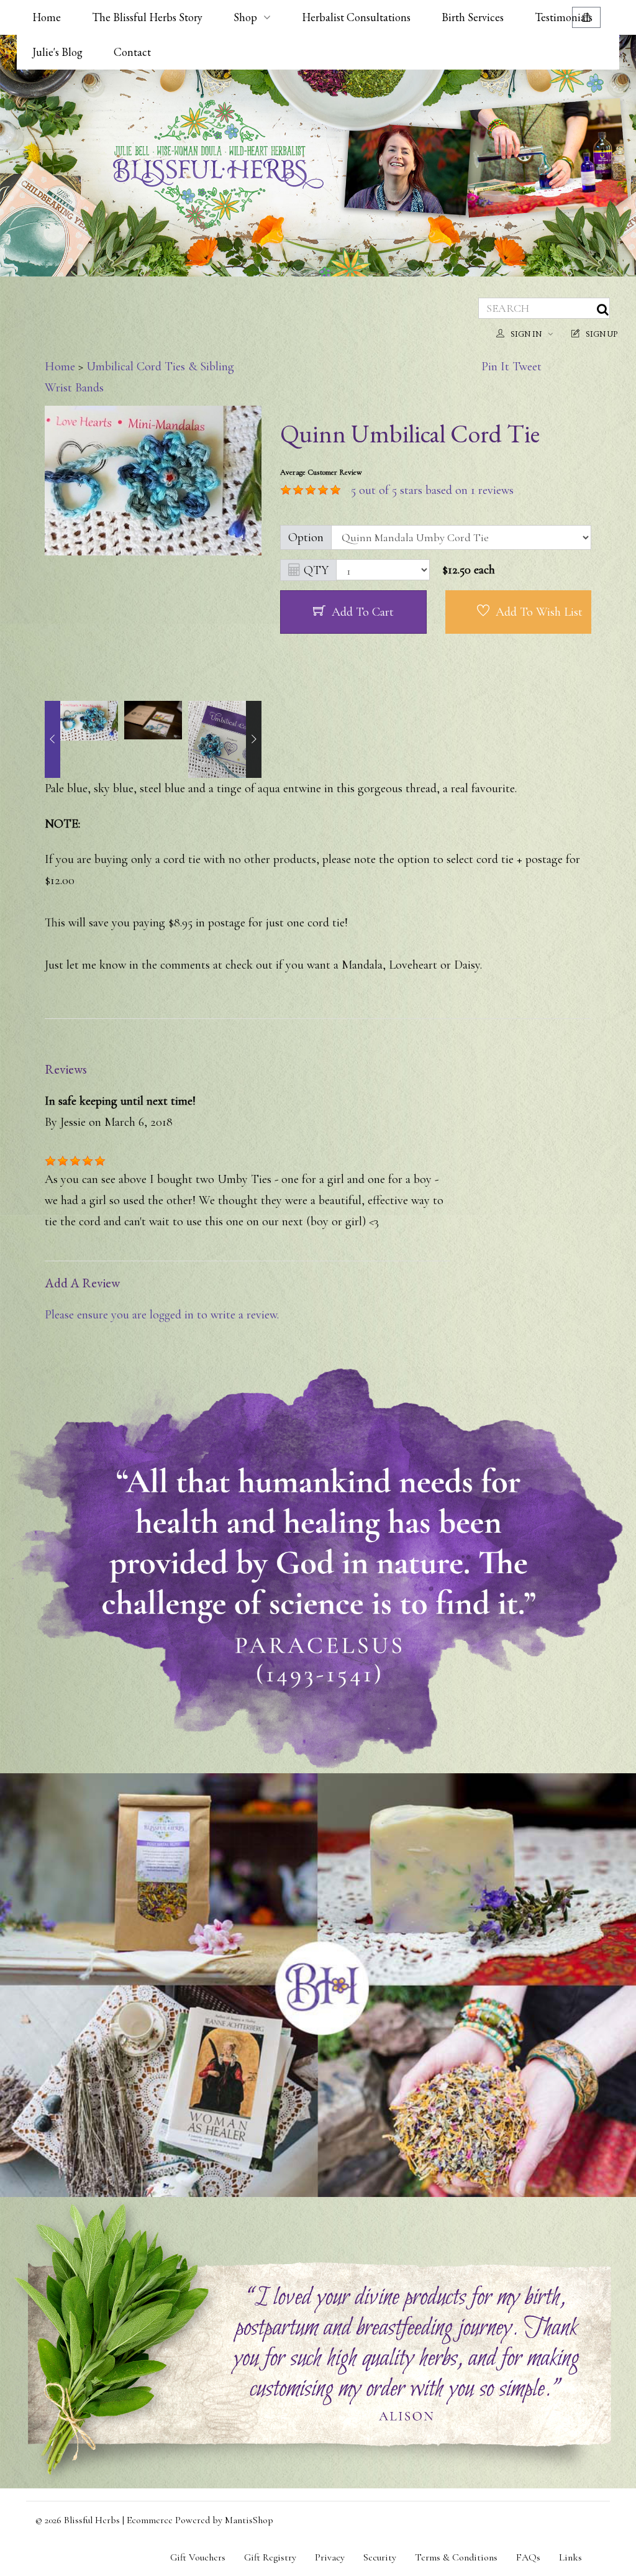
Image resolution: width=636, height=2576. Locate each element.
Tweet (527, 367)
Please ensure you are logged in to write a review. (162, 1315)
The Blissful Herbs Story (147, 17)
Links (570, 2557)
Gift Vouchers (198, 2557)
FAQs (528, 2557)
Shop (245, 17)
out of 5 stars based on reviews (432, 490)
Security (380, 2557)
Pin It (495, 367)
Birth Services (473, 17)
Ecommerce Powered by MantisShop (200, 2520)
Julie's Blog (57, 52)
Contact (132, 52)
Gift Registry (270, 2557)
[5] (286, 490)
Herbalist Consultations (356, 17)
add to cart (363, 612)
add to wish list (539, 612)
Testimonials (564, 17)
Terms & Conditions (456, 2557)
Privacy (330, 2557)
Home (47, 17)
